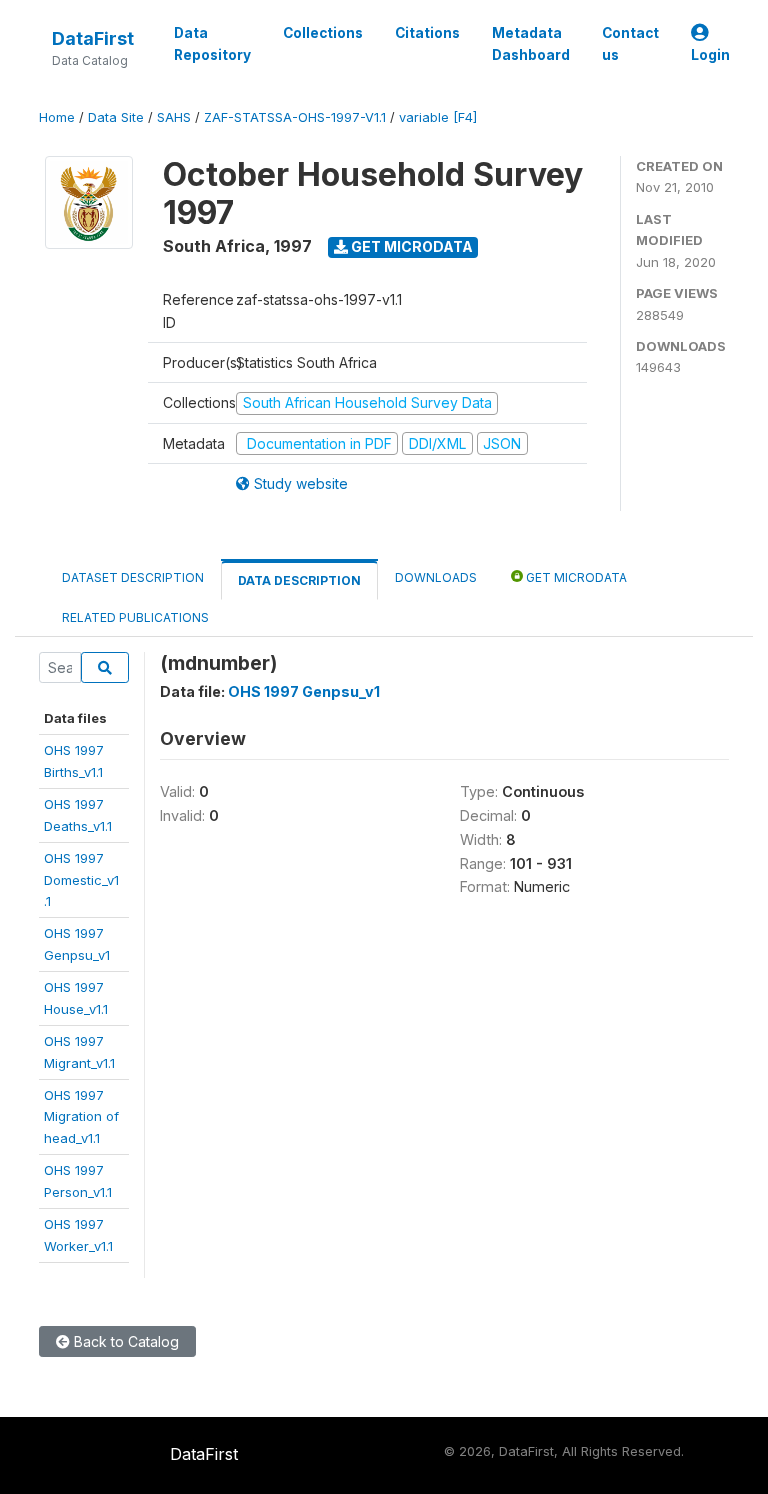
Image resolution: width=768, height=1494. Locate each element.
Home (57, 117)
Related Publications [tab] (135, 617)
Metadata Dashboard (531, 44)
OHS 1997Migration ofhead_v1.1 (81, 1116)
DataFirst (93, 38)
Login (710, 55)
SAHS (174, 117)
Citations (427, 33)
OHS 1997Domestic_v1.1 (81, 879)
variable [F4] (438, 117)
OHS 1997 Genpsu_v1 (304, 691)
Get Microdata (410, 246)
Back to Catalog (124, 1341)
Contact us (630, 44)
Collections (323, 33)
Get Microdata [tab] (575, 577)
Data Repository (212, 44)
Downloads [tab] (436, 577)
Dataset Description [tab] (133, 577)
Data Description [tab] (299, 580)
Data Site (116, 117)
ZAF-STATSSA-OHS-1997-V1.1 (295, 117)
